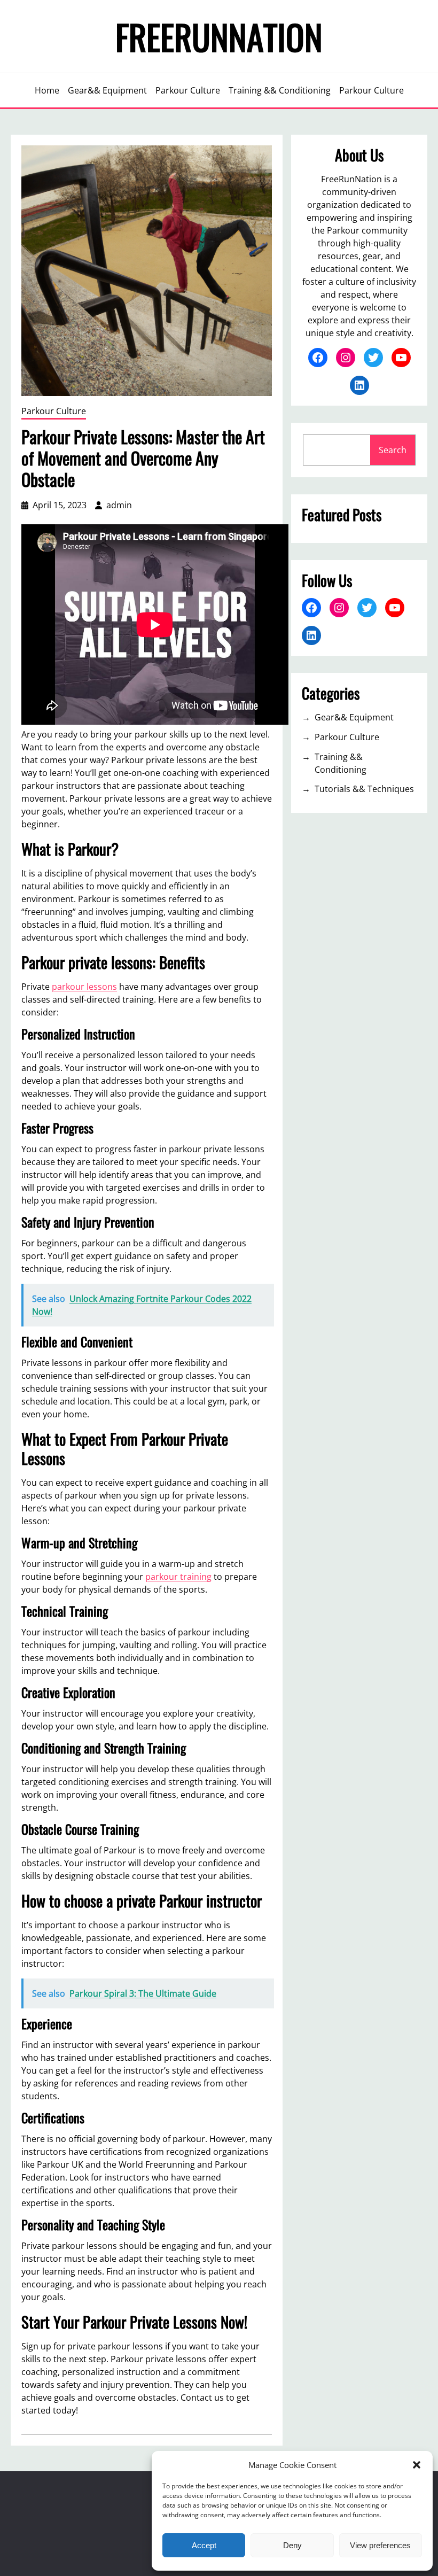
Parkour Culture (54, 411)
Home (47, 90)
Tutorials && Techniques (364, 789)
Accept (204, 2545)
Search (393, 450)
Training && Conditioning (341, 763)
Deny (292, 2545)
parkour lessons (84, 987)
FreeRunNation (219, 36)
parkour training (178, 1577)
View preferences (380, 2545)
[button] (417, 2465)
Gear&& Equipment (354, 717)
